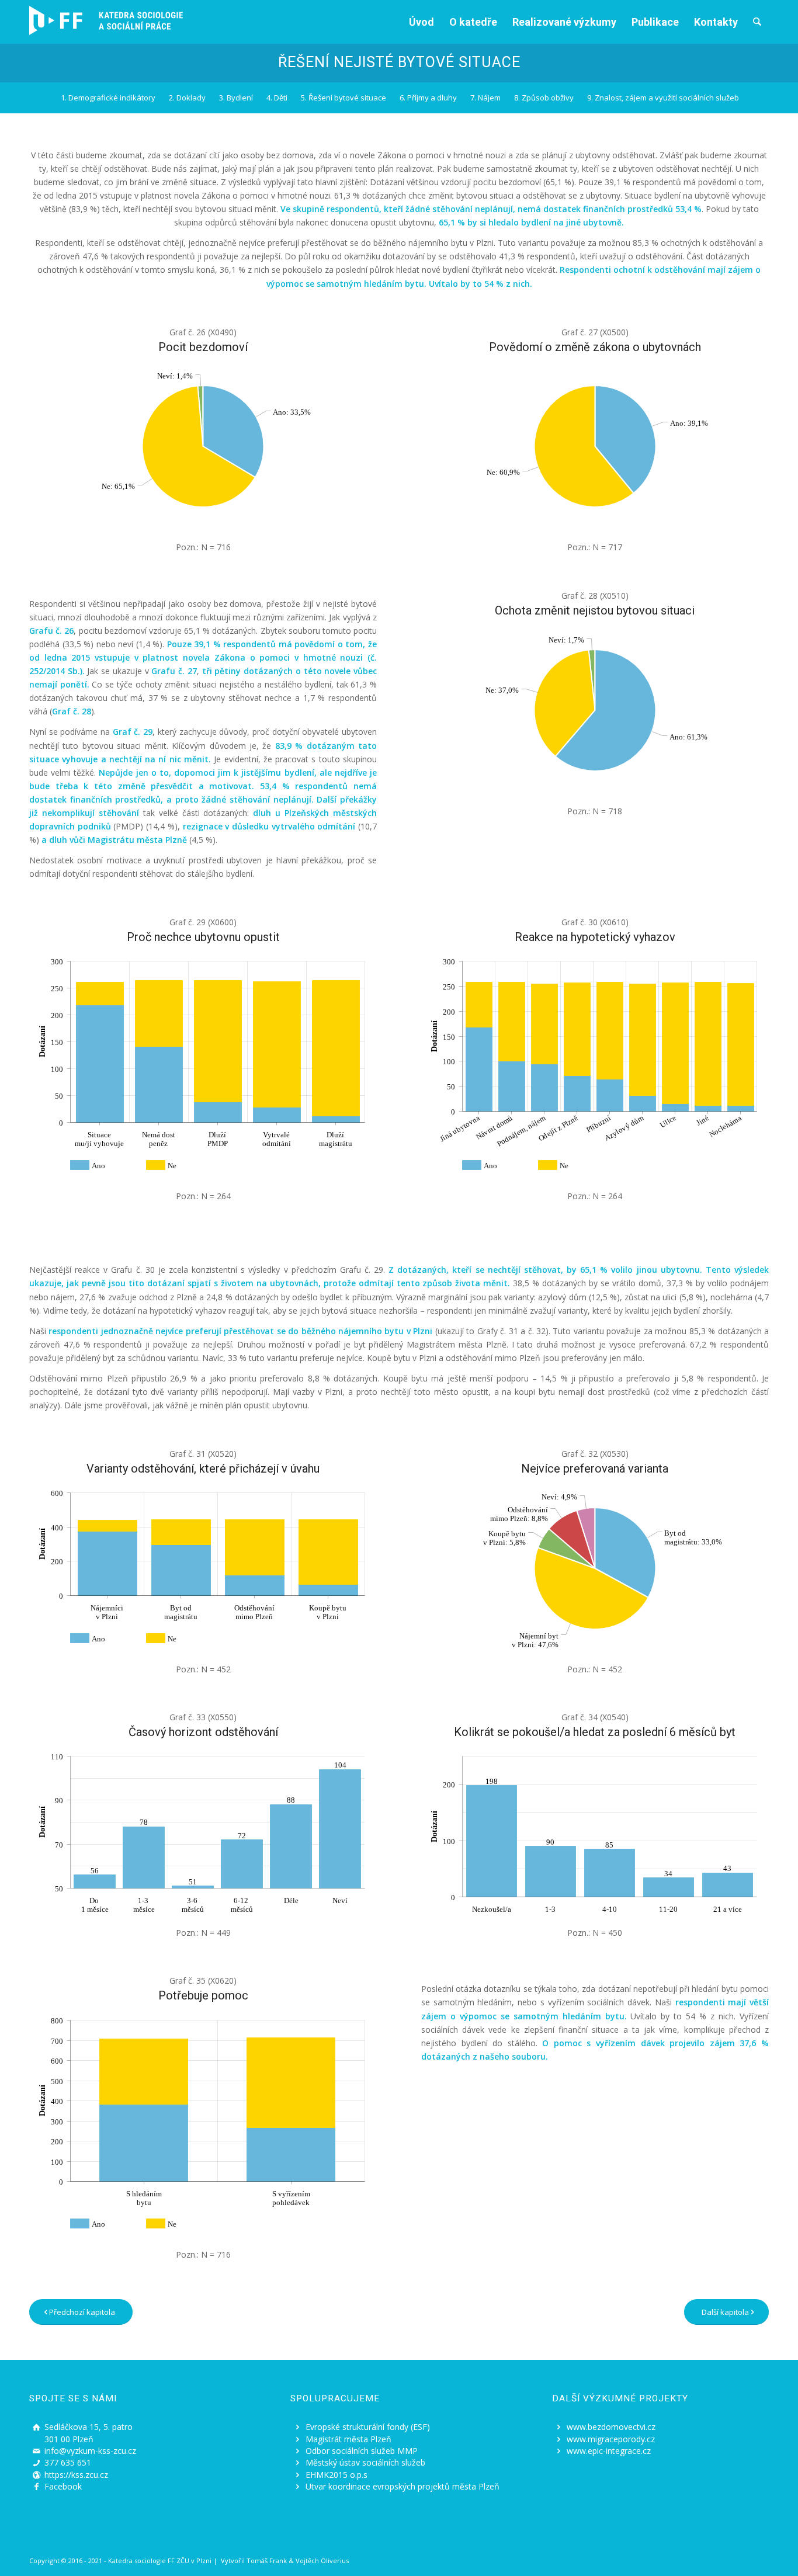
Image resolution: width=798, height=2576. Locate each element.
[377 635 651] (36, 2463)
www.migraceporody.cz (611, 2439)
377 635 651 (68, 2462)
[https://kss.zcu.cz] (36, 2475)
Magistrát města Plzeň (348, 2439)
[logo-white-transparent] (106, 20)
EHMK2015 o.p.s (336, 2475)
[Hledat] (757, 22)
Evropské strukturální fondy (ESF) (368, 2427)
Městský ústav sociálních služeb (365, 2462)
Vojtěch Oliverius (322, 2561)
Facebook (63, 2486)
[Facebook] (36, 2487)
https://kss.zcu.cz (76, 2475)
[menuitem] (421, 22)
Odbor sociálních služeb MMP (362, 2451)
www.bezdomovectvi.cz (611, 2427)
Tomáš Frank (267, 2561)
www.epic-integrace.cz (609, 2451)
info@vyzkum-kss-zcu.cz (90, 2451)
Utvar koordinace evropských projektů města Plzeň (403, 2486)
